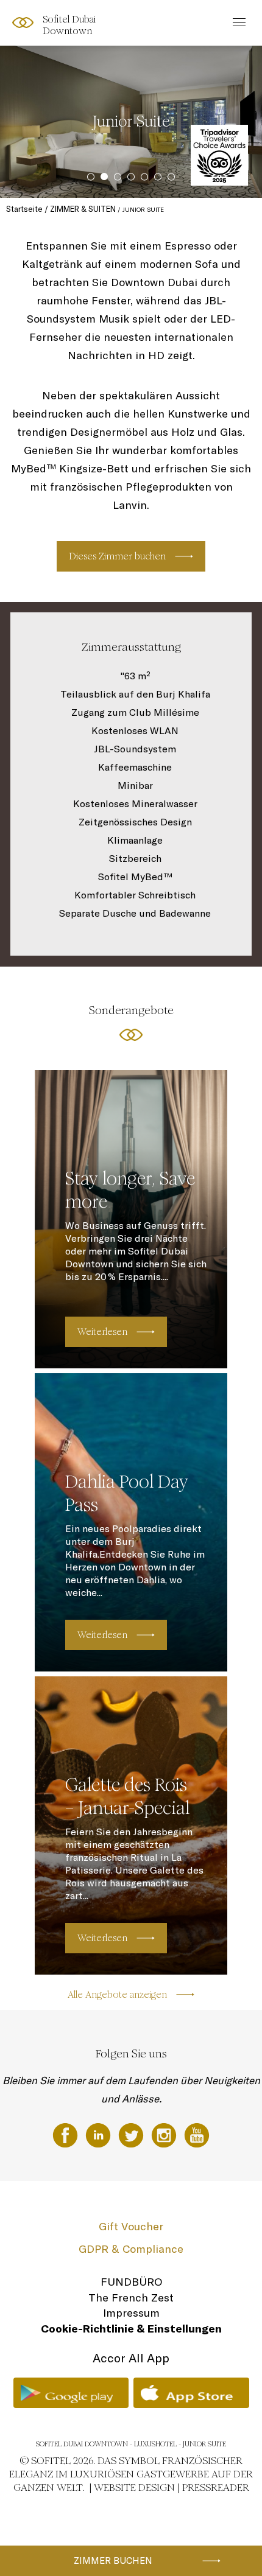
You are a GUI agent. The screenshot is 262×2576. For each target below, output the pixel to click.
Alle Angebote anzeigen (117, 1994)
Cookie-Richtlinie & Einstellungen (131, 2329)
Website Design (134, 2487)
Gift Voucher (131, 2226)
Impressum (131, 2313)
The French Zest (131, 2298)
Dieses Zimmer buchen (117, 556)
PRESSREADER (216, 2487)
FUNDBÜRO (131, 2282)
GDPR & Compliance (131, 2249)
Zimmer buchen (113, 2560)
